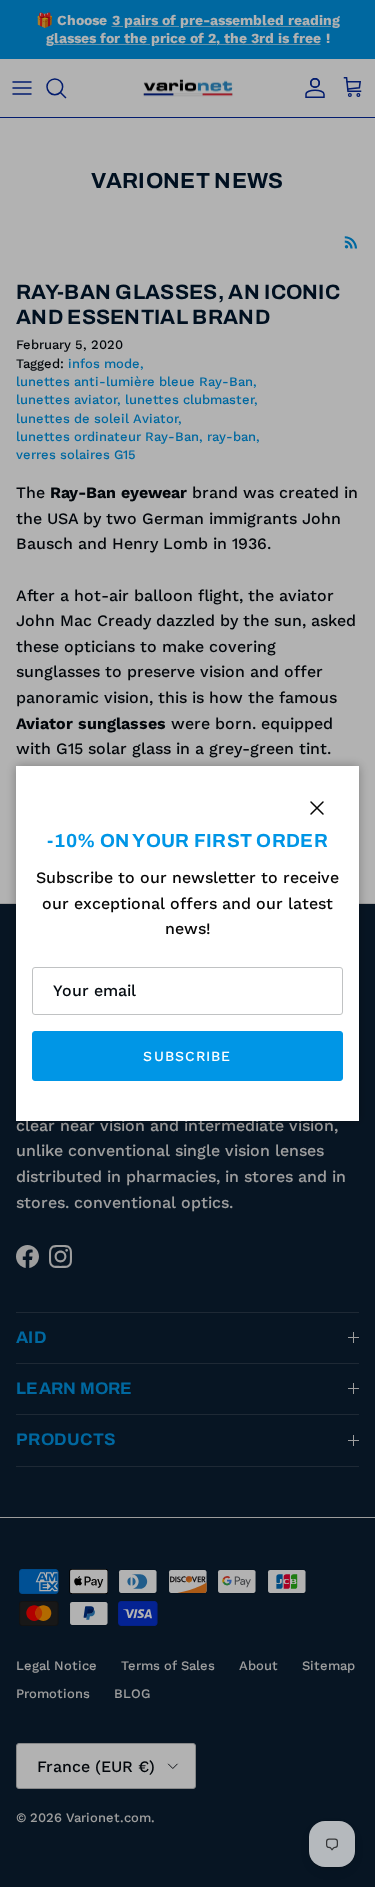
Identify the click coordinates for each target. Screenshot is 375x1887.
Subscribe (187, 1056)
